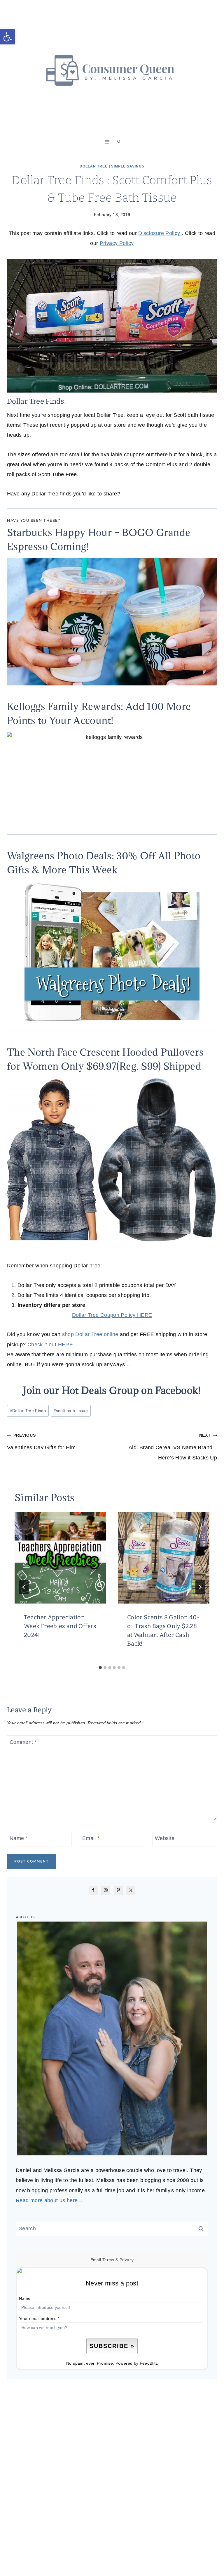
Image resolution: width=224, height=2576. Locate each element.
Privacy (127, 2260)
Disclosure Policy (160, 233)
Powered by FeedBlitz (137, 2363)
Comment (23, 1742)
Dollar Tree (94, 166)
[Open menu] (107, 142)
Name (19, 1839)
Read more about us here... (49, 2200)
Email (91, 1839)
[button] (8, 37)
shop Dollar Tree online (90, 1334)
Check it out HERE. (51, 1345)
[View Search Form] (119, 142)
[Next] (200, 1587)
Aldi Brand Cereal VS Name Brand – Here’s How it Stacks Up (173, 1447)
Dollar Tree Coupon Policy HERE (112, 1315)
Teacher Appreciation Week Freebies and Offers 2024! (60, 1626)
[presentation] (60, 1558)
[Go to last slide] (24, 1587)
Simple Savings (128, 166)
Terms (108, 2260)
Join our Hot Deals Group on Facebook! (112, 1390)
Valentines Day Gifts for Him (41, 1442)
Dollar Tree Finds (28, 1411)
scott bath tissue (71, 1411)
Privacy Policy (117, 243)
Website (165, 1839)
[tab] (100, 1668)
